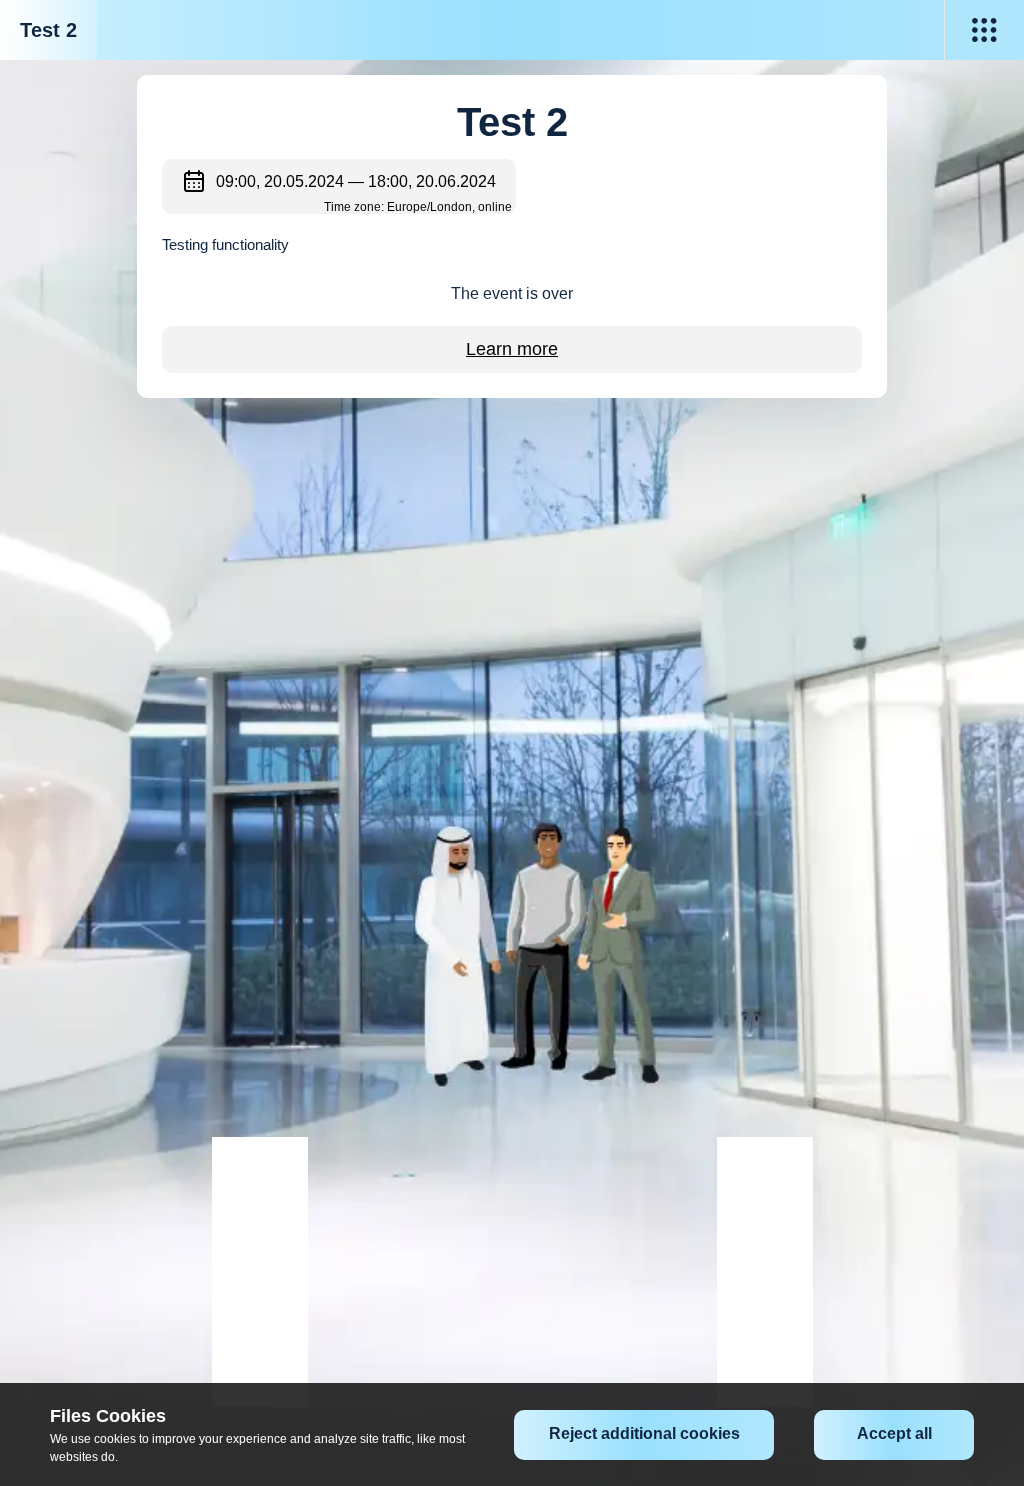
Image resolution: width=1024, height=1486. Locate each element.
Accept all (894, 1433)
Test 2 (48, 30)
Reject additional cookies (644, 1433)
